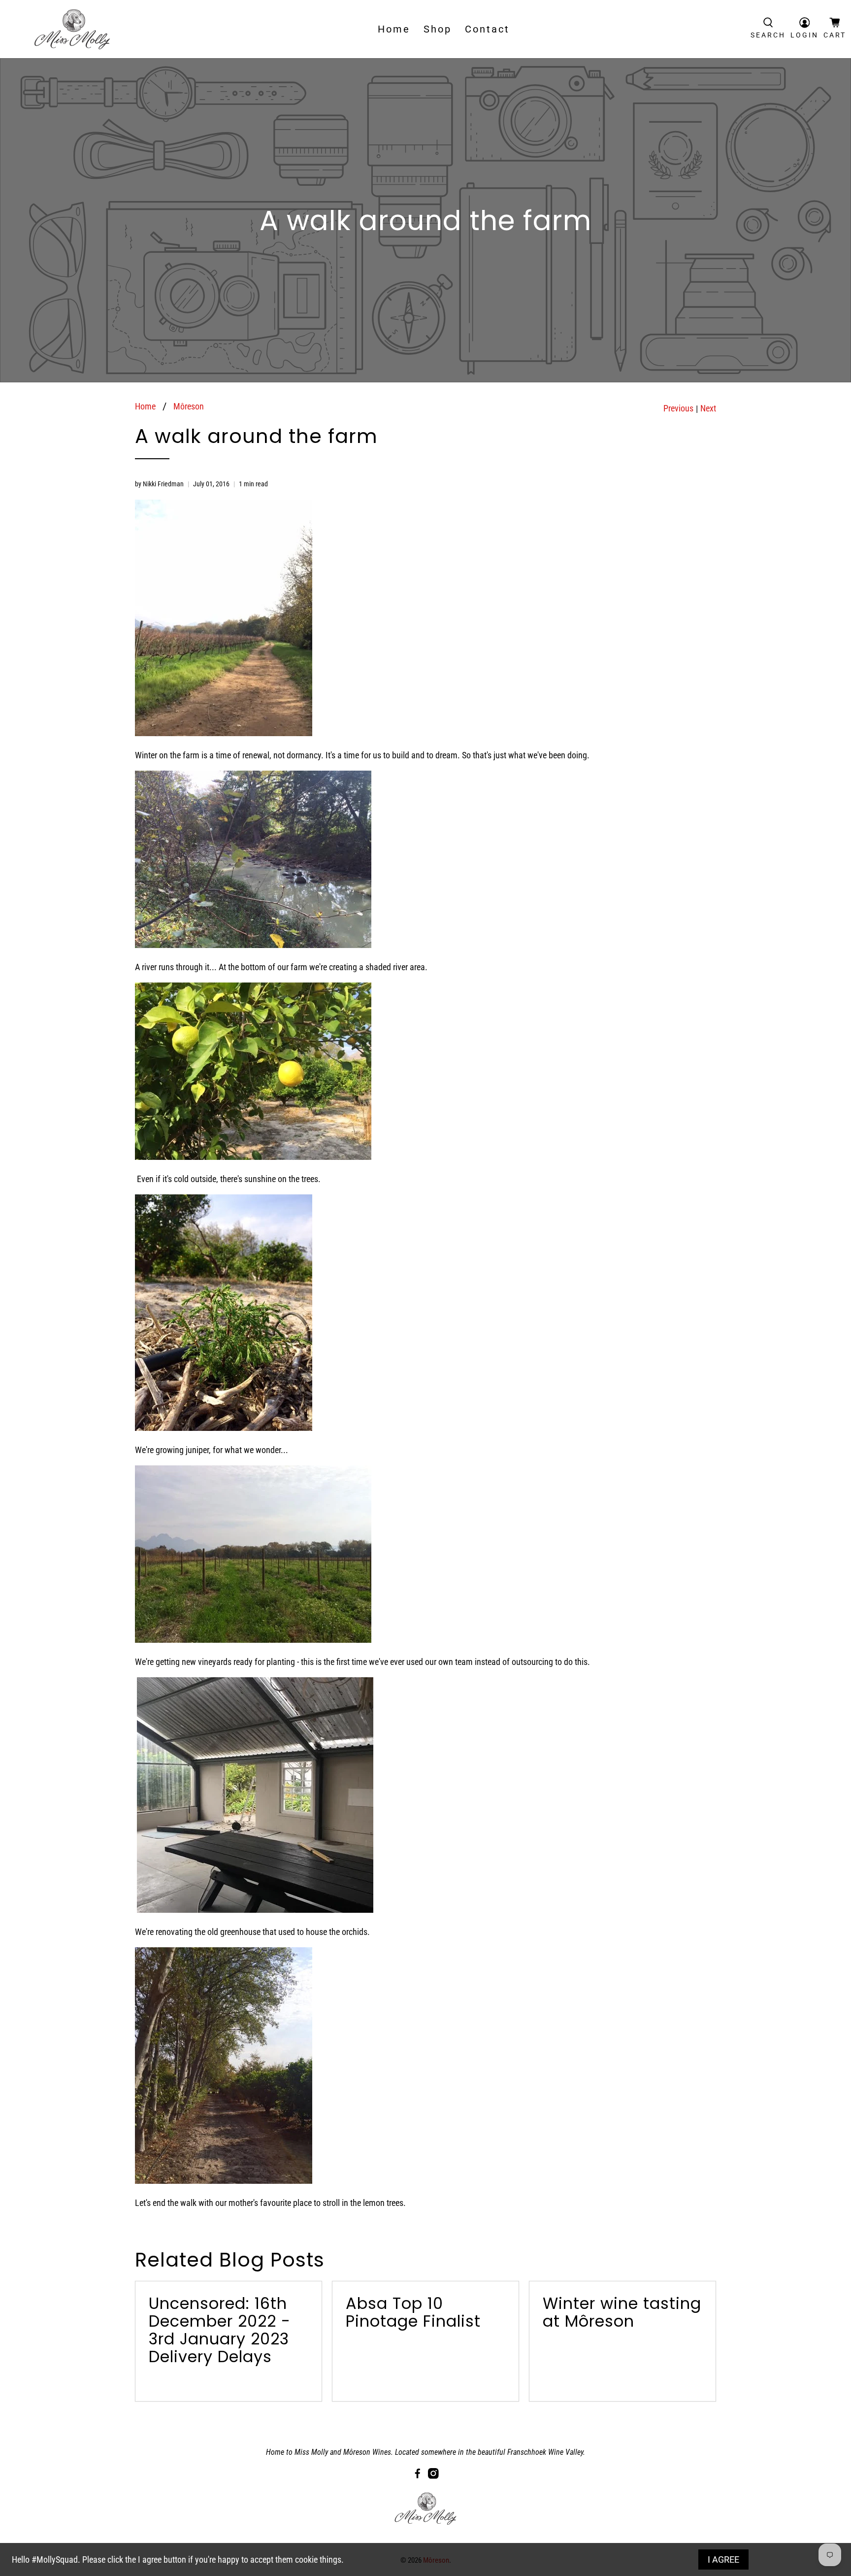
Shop (438, 29)
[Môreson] (72, 29)
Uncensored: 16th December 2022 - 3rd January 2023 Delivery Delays (220, 2330)
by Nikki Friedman (159, 484)
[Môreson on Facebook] (418, 2476)
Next (708, 408)
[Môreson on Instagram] (433, 2476)
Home (394, 29)
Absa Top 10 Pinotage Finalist (413, 2312)
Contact (487, 29)
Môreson (189, 407)
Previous (678, 408)
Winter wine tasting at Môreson (622, 2312)
